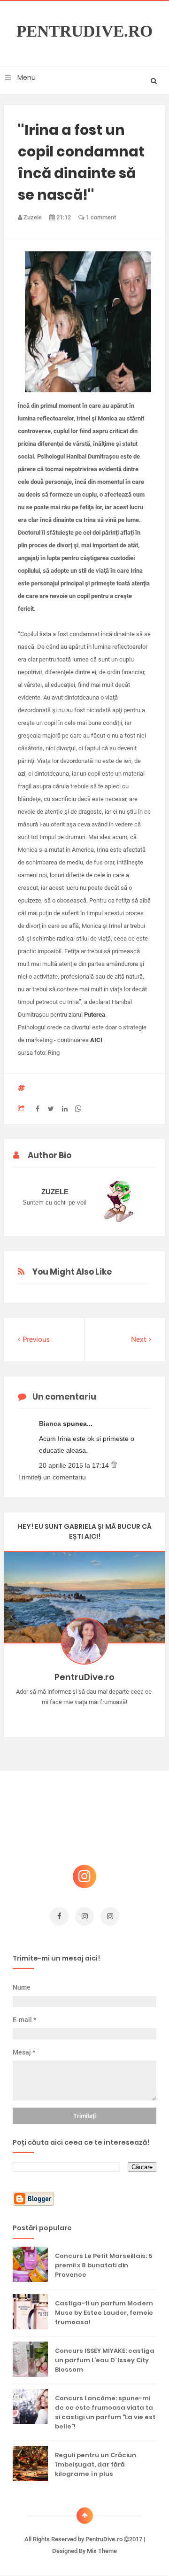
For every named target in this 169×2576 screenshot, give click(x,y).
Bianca (51, 1424)
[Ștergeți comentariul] (114, 1465)
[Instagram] (58, 1717)
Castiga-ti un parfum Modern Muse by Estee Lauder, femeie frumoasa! (104, 2313)
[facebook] (59, 1916)
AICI (96, 1040)
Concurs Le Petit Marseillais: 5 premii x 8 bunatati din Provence (104, 2265)
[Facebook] (112, 1717)
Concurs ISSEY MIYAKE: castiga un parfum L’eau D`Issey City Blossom (105, 2360)
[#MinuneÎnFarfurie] (71, 1717)
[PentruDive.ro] (98, 1717)
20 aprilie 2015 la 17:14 (75, 1465)
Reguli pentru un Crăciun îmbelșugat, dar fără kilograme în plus (96, 2464)
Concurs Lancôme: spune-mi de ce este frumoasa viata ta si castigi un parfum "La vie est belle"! (105, 2412)
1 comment (100, 217)
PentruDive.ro (84, 31)
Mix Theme (102, 2551)
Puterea (95, 1015)
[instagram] (84, 1916)
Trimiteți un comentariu (52, 1477)
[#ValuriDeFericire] (85, 1717)
